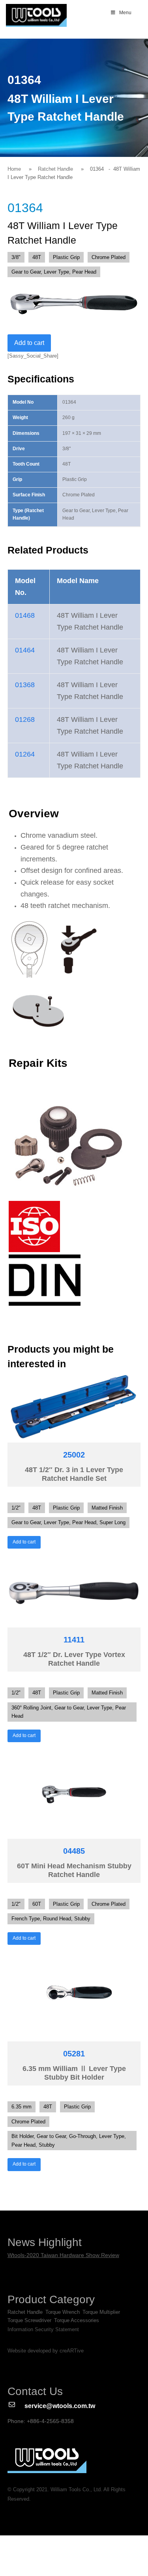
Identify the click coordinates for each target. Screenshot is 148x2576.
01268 (25, 719)
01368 (25, 685)
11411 (74, 1640)
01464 (25, 650)
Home (14, 169)
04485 (74, 1851)
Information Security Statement (43, 2329)
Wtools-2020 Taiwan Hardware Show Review (63, 2255)
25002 (74, 1455)
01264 (25, 754)
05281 (74, 2054)
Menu (125, 13)
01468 (25, 615)
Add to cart (29, 343)
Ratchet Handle (55, 169)
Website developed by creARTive (46, 2351)
